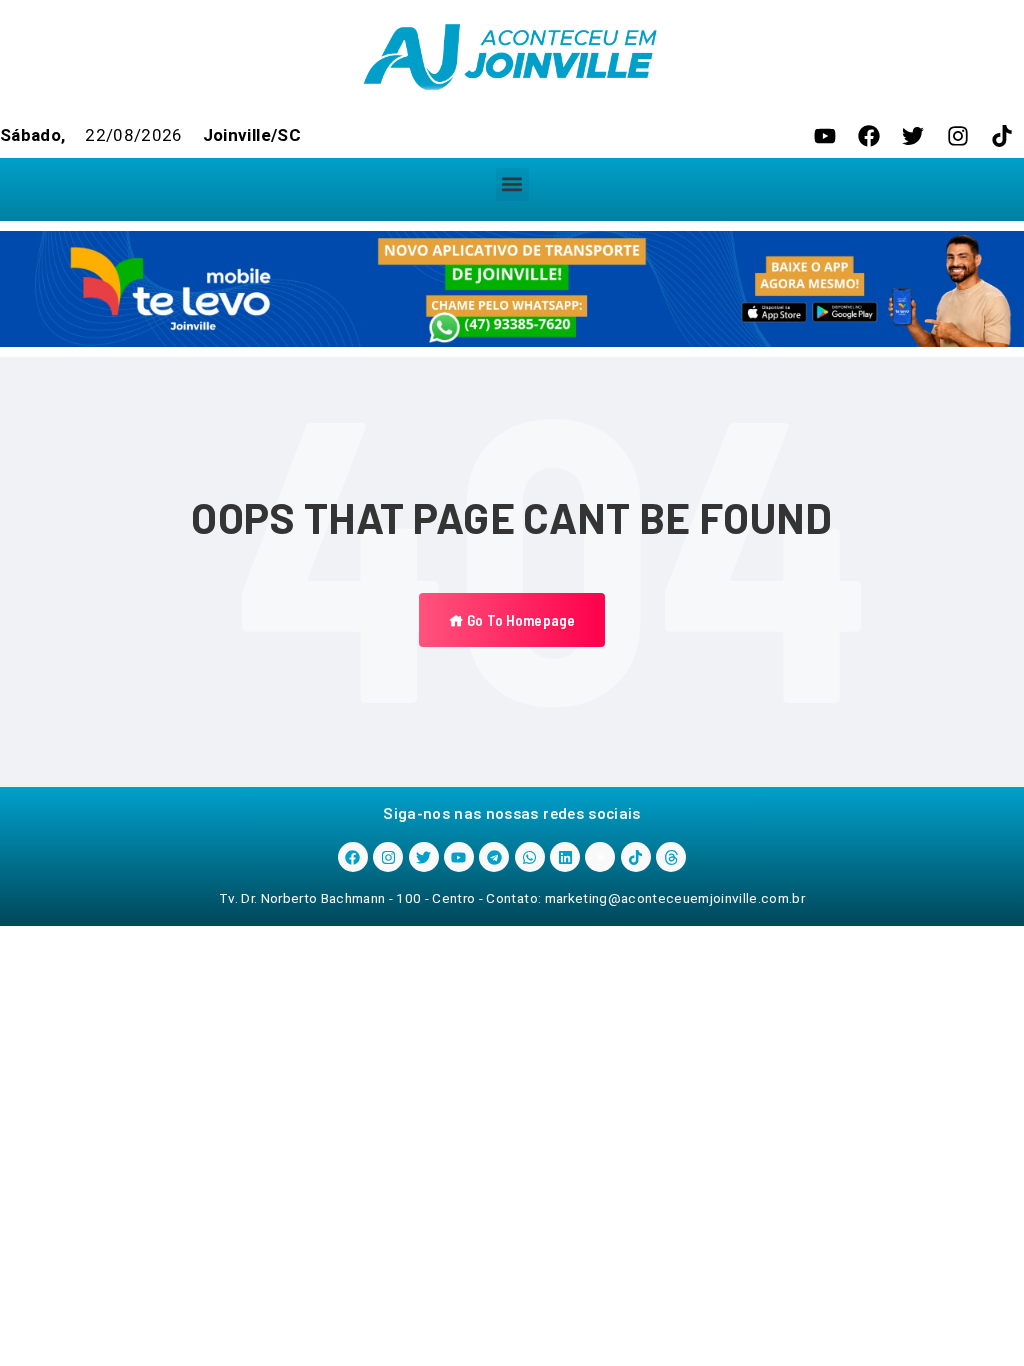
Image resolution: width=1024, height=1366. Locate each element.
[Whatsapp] (530, 857)
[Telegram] (494, 857)
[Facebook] (869, 136)
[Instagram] (958, 136)
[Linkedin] (565, 857)
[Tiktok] (1002, 136)
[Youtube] (825, 136)
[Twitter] (913, 136)
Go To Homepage (519, 620)
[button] (512, 184)
